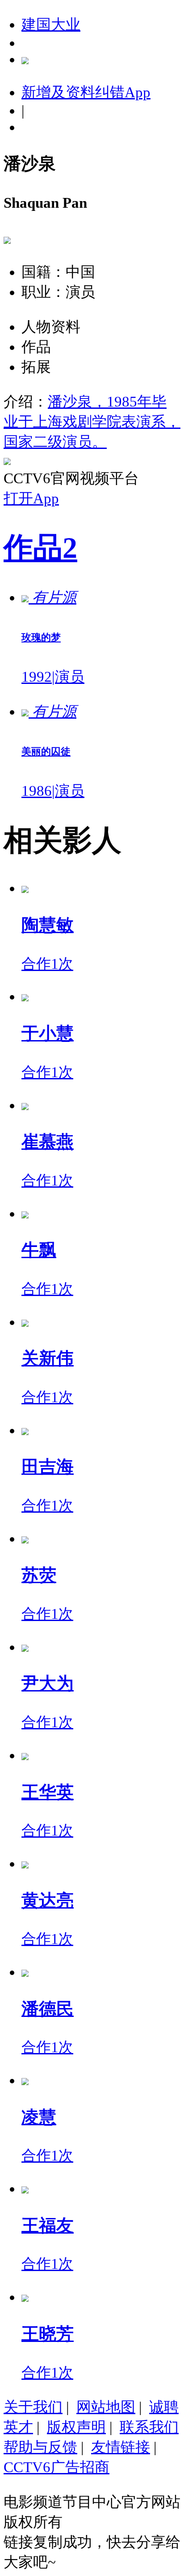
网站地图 (106, 2407)
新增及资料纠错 (86, 92)
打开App (31, 498)
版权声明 (76, 2427)
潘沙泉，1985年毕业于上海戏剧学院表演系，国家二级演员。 (92, 422)
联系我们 (149, 2427)
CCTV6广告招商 (56, 2467)
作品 (40, 548)
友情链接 (121, 2447)
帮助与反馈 (40, 2447)
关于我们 (33, 2407)
